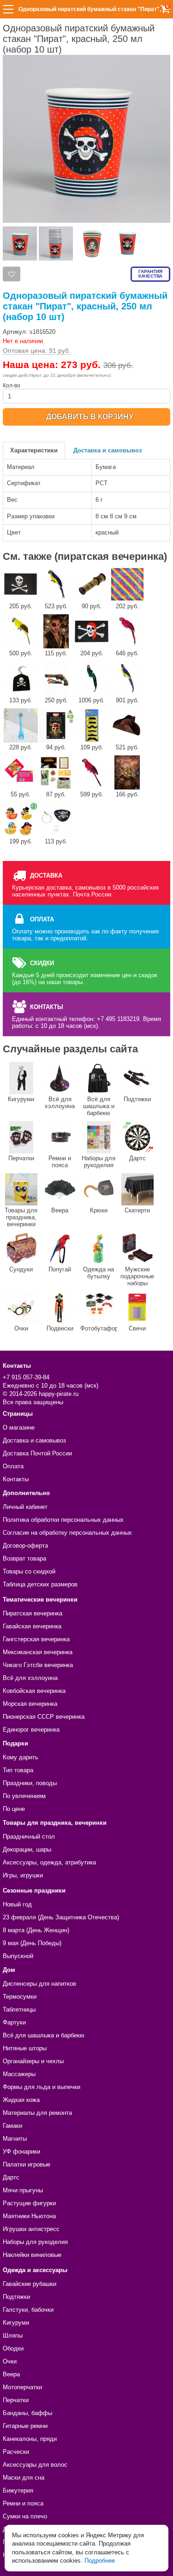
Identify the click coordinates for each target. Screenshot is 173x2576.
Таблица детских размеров (40, 1584)
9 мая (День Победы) (32, 1943)
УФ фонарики (21, 2152)
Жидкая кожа (21, 2100)
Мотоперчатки (22, 2387)
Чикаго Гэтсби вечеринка (38, 1665)
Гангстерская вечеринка (36, 1639)
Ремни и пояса (60, 1162)
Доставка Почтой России (37, 1453)
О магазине (19, 1427)
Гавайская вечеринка (32, 1626)
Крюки (99, 1210)
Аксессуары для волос (35, 2465)
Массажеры (19, 2074)
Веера (60, 1210)
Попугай (60, 1269)
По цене (14, 1809)
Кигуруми (21, 1099)
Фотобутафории (99, 1328)
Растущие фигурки (29, 2203)
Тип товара (18, 1770)
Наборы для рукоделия (98, 1162)
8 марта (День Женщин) (36, 1930)
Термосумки (20, 1997)
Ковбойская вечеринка (34, 1691)
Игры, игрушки (23, 1875)
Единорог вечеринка (31, 1730)
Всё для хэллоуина (60, 1103)
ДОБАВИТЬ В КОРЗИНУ (90, 417)
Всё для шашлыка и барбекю (99, 1106)
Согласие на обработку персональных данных (67, 1533)
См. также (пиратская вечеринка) (85, 556)
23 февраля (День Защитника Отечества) (61, 1917)
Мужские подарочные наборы (137, 1276)
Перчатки (21, 1158)
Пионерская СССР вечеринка (44, 1717)
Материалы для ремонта (37, 2113)
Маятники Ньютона (29, 2216)
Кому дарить (21, 1757)
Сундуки (21, 1269)
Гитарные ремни (25, 2426)
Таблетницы (19, 2009)
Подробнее (100, 2561)
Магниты (15, 2139)
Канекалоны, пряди (30, 2439)
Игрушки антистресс (31, 2229)
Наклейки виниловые (32, 2255)
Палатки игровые (27, 2164)
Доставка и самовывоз (107, 450)
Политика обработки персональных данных (63, 1520)
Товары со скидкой (29, 1571)
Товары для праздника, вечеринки (21, 1217)
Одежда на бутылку (98, 1273)
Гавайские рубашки (30, 2284)
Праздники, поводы (30, 1783)
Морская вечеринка (30, 1704)
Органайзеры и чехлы (33, 2061)
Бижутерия (18, 2490)
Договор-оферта (25, 1546)
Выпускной (18, 1956)
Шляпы (13, 2336)
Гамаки (12, 2126)
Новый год (17, 1904)
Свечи (137, 1328)
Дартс (137, 1158)
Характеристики (34, 450)
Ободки (13, 2348)
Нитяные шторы (25, 2048)
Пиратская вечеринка (33, 1613)
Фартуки (14, 2022)
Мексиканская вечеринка (38, 1652)
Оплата (13, 1466)
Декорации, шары (27, 1849)
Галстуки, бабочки (28, 2310)
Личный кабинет (25, 1507)
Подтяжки (137, 1099)
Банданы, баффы (27, 2413)
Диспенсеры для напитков (39, 1984)
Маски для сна (24, 2478)
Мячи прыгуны (23, 2190)
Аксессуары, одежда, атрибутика (49, 1862)
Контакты (16, 1479)
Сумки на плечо (25, 2516)
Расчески (16, 2452)
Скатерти (137, 1210)
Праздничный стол (29, 1837)
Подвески (60, 1328)
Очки (21, 1328)
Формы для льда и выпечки (42, 2087)
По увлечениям (24, 1796)
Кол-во (12, 386)
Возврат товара (24, 1558)
